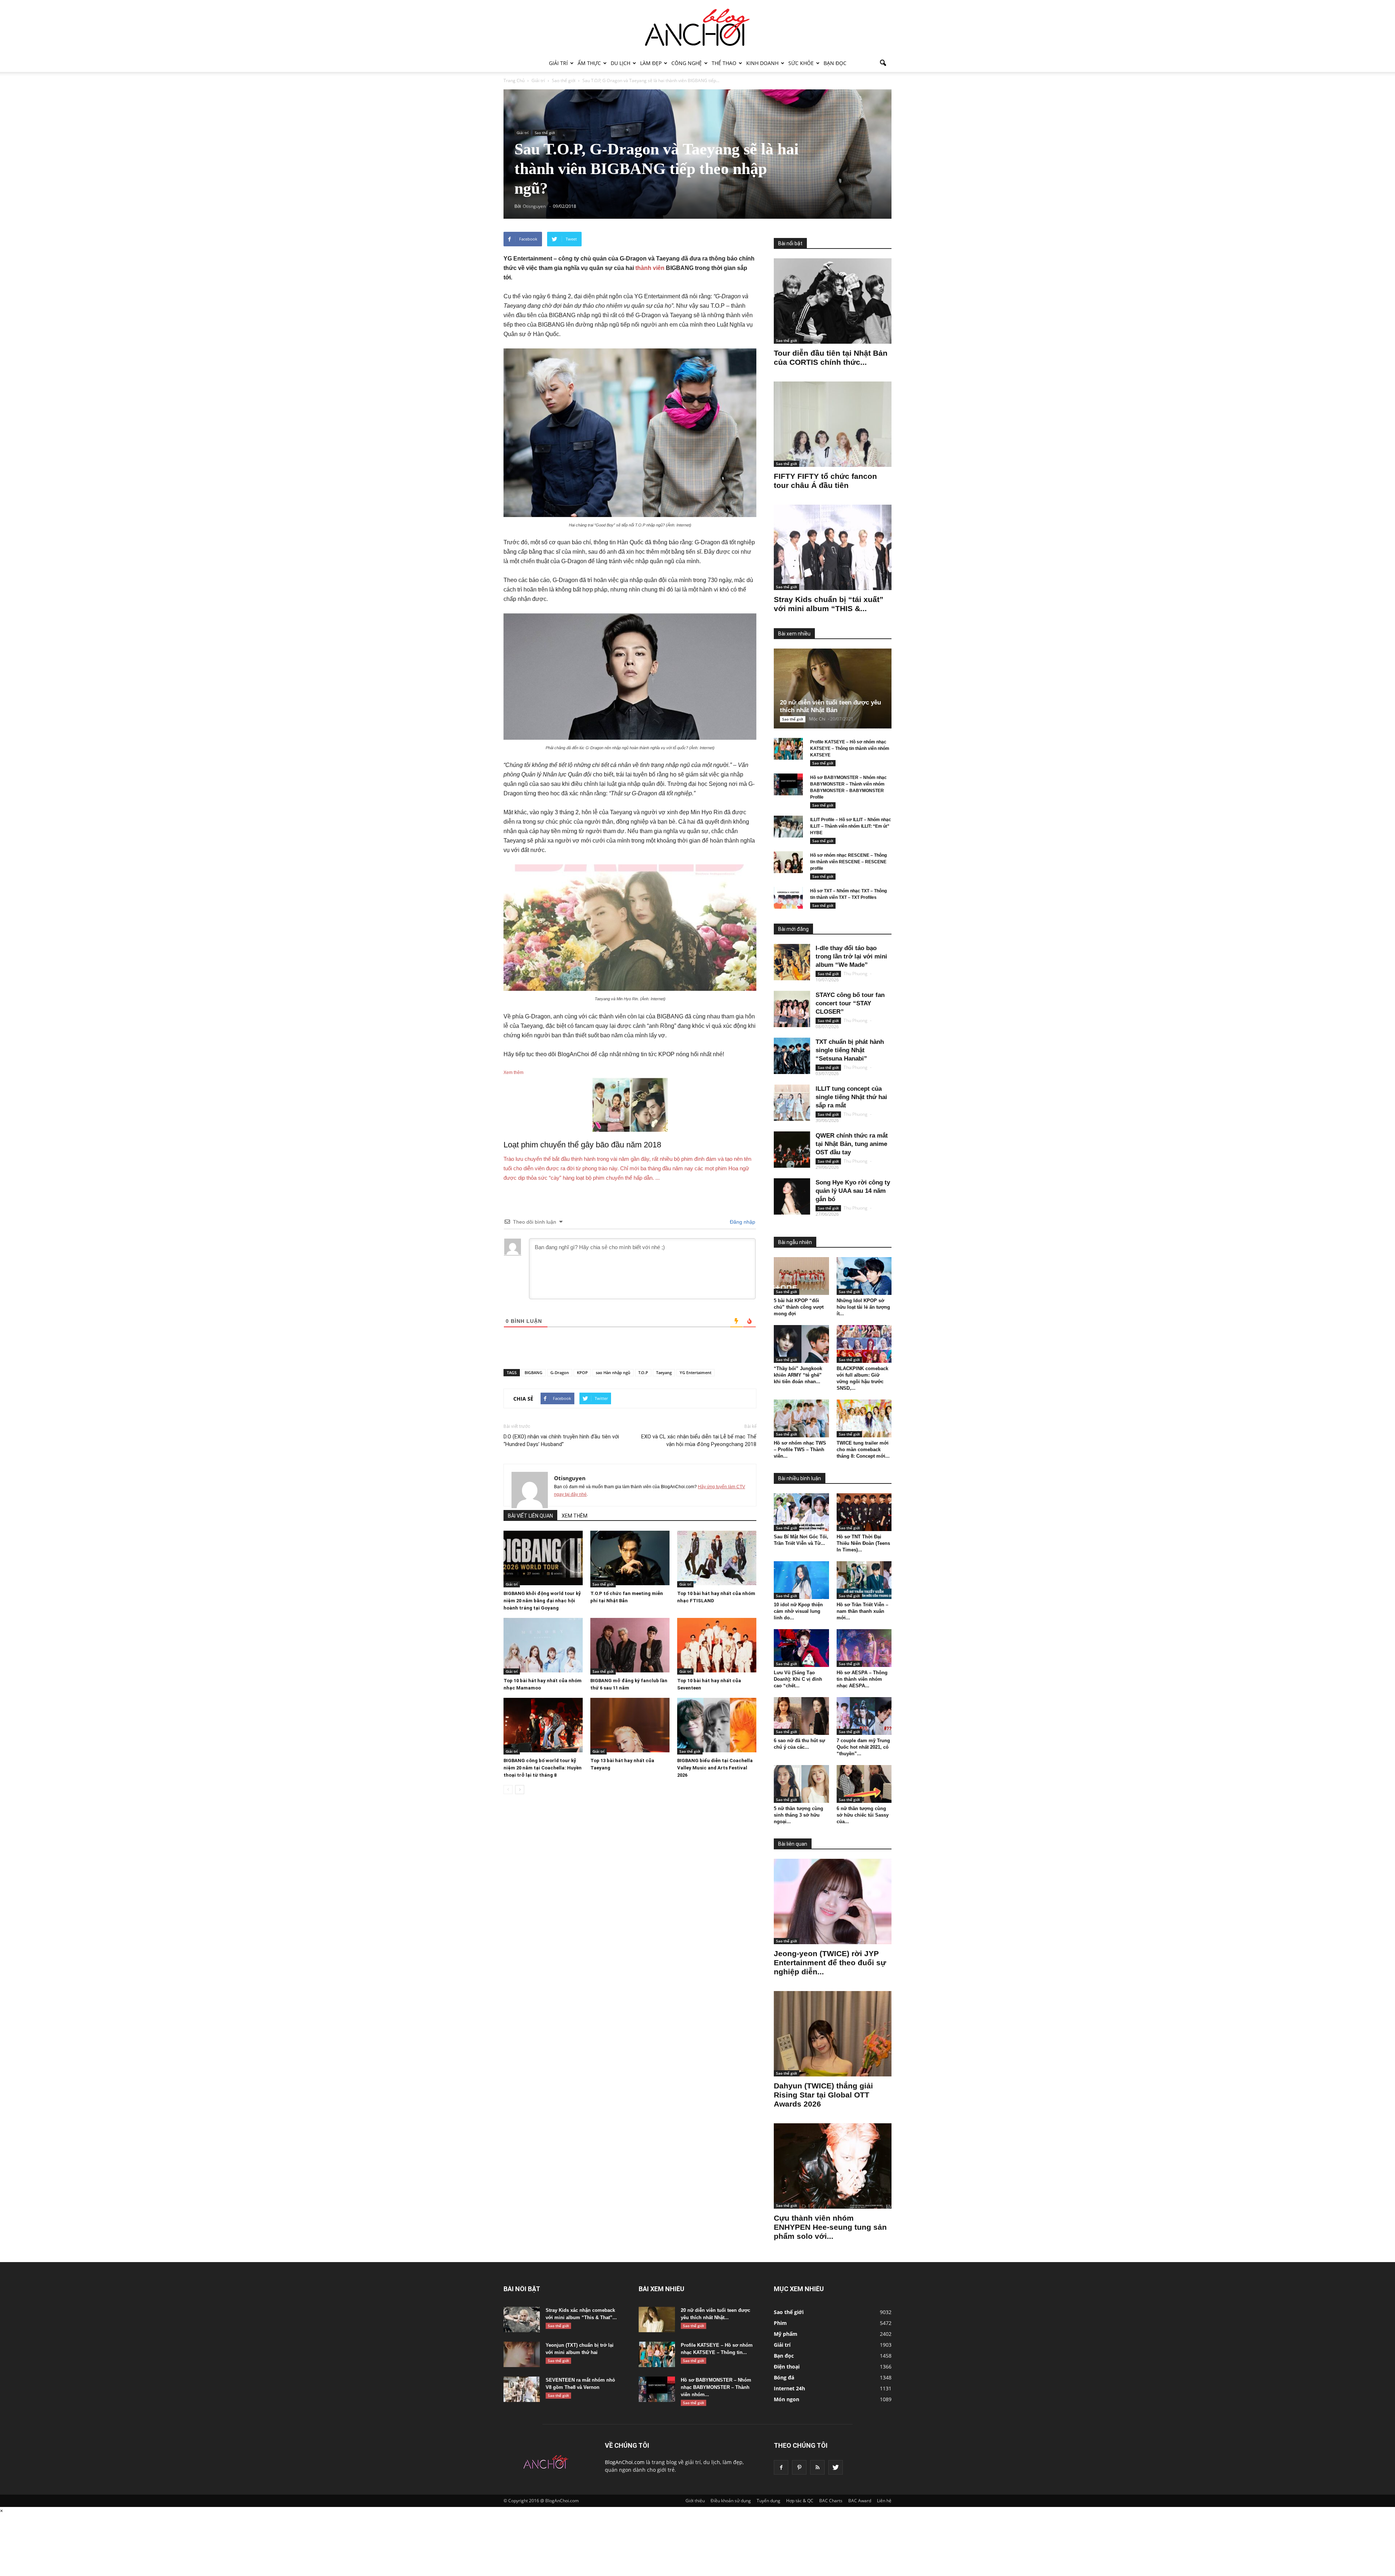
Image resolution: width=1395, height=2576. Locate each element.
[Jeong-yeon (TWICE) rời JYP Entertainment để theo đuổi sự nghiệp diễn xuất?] (833, 1901)
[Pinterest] (799, 2467)
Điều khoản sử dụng (731, 2501)
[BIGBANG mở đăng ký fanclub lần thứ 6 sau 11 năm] (630, 1645)
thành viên (650, 268)
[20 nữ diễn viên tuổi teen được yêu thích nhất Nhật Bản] (838, 689)
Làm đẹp (651, 63)
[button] (883, 63)
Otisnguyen (570, 1478)
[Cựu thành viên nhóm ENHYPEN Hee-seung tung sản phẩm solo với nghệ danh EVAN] (833, 2166)
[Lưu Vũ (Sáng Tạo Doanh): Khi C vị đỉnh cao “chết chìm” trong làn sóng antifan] (801, 1648)
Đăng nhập (742, 1222)
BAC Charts (831, 2501)
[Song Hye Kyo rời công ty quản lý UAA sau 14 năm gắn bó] (792, 1196)
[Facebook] (781, 2467)
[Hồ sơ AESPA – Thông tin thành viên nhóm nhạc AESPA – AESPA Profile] (864, 1648)
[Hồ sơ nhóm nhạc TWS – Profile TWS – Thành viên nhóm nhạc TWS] (801, 1418)
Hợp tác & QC (800, 2501)
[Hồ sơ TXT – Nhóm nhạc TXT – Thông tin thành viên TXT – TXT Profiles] (788, 898)
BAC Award (860, 2501)
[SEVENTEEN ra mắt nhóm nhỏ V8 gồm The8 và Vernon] (522, 2389)
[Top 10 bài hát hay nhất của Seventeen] (717, 1645)
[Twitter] (836, 2467)
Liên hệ (884, 2501)
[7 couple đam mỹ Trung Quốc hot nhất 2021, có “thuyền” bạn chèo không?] (864, 1716)
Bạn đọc (835, 63)
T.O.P (643, 1372)
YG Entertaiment (696, 1372)
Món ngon (787, 2399)
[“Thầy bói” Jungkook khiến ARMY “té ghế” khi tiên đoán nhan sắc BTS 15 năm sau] (801, 1344)
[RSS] (817, 2467)
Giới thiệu (695, 2501)
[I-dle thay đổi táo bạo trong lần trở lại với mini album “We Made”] (792, 962)
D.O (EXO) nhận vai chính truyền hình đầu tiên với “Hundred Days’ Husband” (561, 1440)
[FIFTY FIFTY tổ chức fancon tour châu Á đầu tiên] (833, 424)
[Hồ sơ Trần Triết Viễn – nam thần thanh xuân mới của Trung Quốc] (864, 1580)
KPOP (582, 1372)
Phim (780, 2323)
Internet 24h (789, 2388)
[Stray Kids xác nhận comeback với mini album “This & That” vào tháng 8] (522, 2319)
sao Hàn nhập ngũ (613, 1372)
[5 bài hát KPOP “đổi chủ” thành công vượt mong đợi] (801, 1276)
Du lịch (620, 63)
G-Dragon (560, 1372)
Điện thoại (787, 2367)
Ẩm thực (589, 63)
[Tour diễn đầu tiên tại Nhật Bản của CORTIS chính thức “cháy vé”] (833, 301)
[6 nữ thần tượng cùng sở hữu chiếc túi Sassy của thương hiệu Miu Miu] (864, 1784)
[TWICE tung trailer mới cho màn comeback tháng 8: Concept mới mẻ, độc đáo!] (864, 1418)
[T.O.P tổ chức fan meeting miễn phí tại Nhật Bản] (630, 1558)
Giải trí (558, 63)
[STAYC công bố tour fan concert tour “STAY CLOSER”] (792, 1009)
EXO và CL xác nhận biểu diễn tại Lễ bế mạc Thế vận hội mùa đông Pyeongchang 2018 (699, 1440)
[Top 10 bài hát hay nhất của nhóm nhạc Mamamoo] (543, 1645)
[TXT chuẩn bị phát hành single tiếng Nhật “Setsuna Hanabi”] (792, 1056)
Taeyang (664, 1372)
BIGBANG (533, 1372)
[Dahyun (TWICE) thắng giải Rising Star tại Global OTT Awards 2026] (833, 2034)
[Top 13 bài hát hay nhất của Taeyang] (630, 1725)
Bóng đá (784, 2377)
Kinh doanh (762, 63)
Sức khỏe (801, 63)
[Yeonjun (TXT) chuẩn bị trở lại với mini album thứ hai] (522, 2354)
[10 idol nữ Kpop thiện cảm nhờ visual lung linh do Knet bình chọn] (801, 1580)
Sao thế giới (545, 133)
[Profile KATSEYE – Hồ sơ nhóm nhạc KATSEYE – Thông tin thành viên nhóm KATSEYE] (788, 749)
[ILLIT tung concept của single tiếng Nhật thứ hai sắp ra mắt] (792, 1103)
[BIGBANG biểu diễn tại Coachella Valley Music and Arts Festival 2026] (717, 1725)
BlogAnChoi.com (625, 2462)
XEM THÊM (575, 1516)
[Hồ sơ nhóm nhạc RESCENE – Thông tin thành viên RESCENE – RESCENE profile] (788, 862)
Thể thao (724, 63)
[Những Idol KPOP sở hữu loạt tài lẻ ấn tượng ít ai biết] (864, 1276)
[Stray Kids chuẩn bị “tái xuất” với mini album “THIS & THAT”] (833, 547)
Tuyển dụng (769, 2501)
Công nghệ (687, 63)
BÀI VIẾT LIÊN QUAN (530, 1516)
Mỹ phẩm (786, 2334)
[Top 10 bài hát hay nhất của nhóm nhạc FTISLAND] (717, 1558)
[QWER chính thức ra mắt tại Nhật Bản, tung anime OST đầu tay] (792, 1150)
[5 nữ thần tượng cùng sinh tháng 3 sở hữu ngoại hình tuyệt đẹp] (801, 1784)
